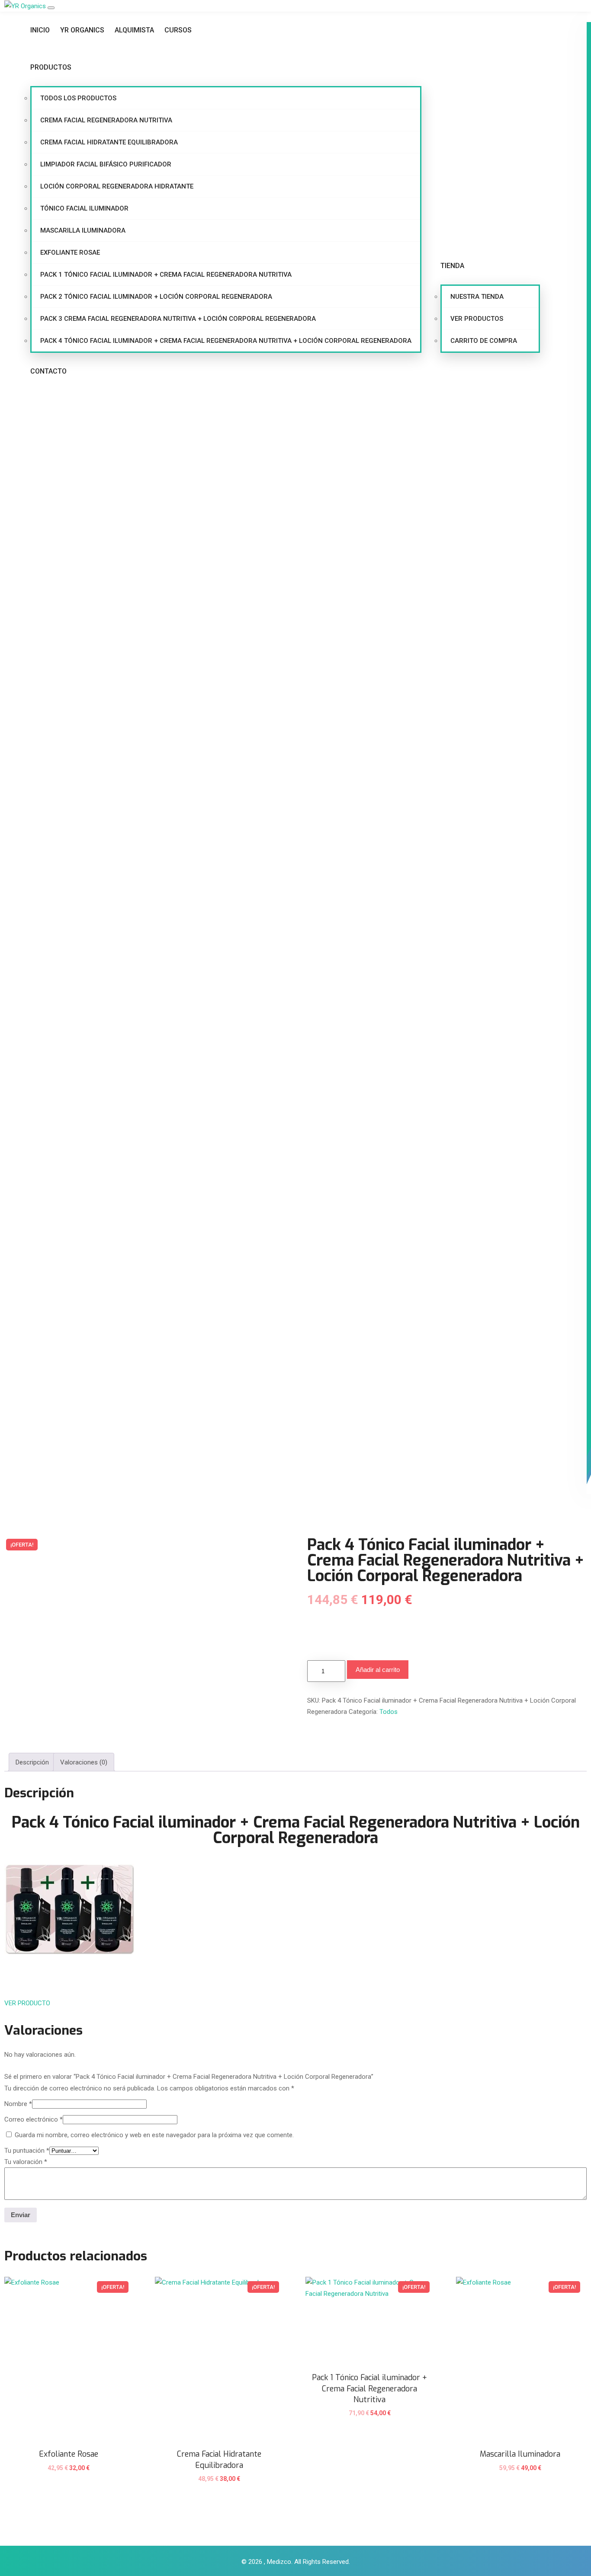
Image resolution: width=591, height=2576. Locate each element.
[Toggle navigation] (51, 8)
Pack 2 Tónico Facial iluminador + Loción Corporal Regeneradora (156, 297)
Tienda (452, 266)
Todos (389, 1712)
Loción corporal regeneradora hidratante (117, 186)
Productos (51, 67)
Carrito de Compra (484, 341)
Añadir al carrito (378, 1670)
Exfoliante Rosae (70, 252)
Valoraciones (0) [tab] (84, 1762)
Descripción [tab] (32, 1762)
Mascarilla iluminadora (83, 230)
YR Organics (82, 30)
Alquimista (134, 30)
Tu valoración (26, 2162)
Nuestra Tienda (477, 297)
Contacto (48, 371)
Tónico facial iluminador (84, 208)
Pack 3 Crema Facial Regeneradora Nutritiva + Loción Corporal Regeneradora (178, 319)
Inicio (40, 30)
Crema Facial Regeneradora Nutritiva (106, 120)
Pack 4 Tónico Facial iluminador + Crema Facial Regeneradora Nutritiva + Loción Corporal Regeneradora (226, 341)
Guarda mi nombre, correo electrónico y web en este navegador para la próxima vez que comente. (154, 2135)
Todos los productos (78, 98)
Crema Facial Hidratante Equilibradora (109, 142)
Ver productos (477, 319)
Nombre (18, 2104)
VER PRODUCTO (27, 2003)
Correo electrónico (34, 2119)
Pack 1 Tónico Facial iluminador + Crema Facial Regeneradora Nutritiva (166, 275)
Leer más (219, 2484)
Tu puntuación (27, 2151)
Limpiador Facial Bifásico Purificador (106, 164)
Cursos (178, 30)
